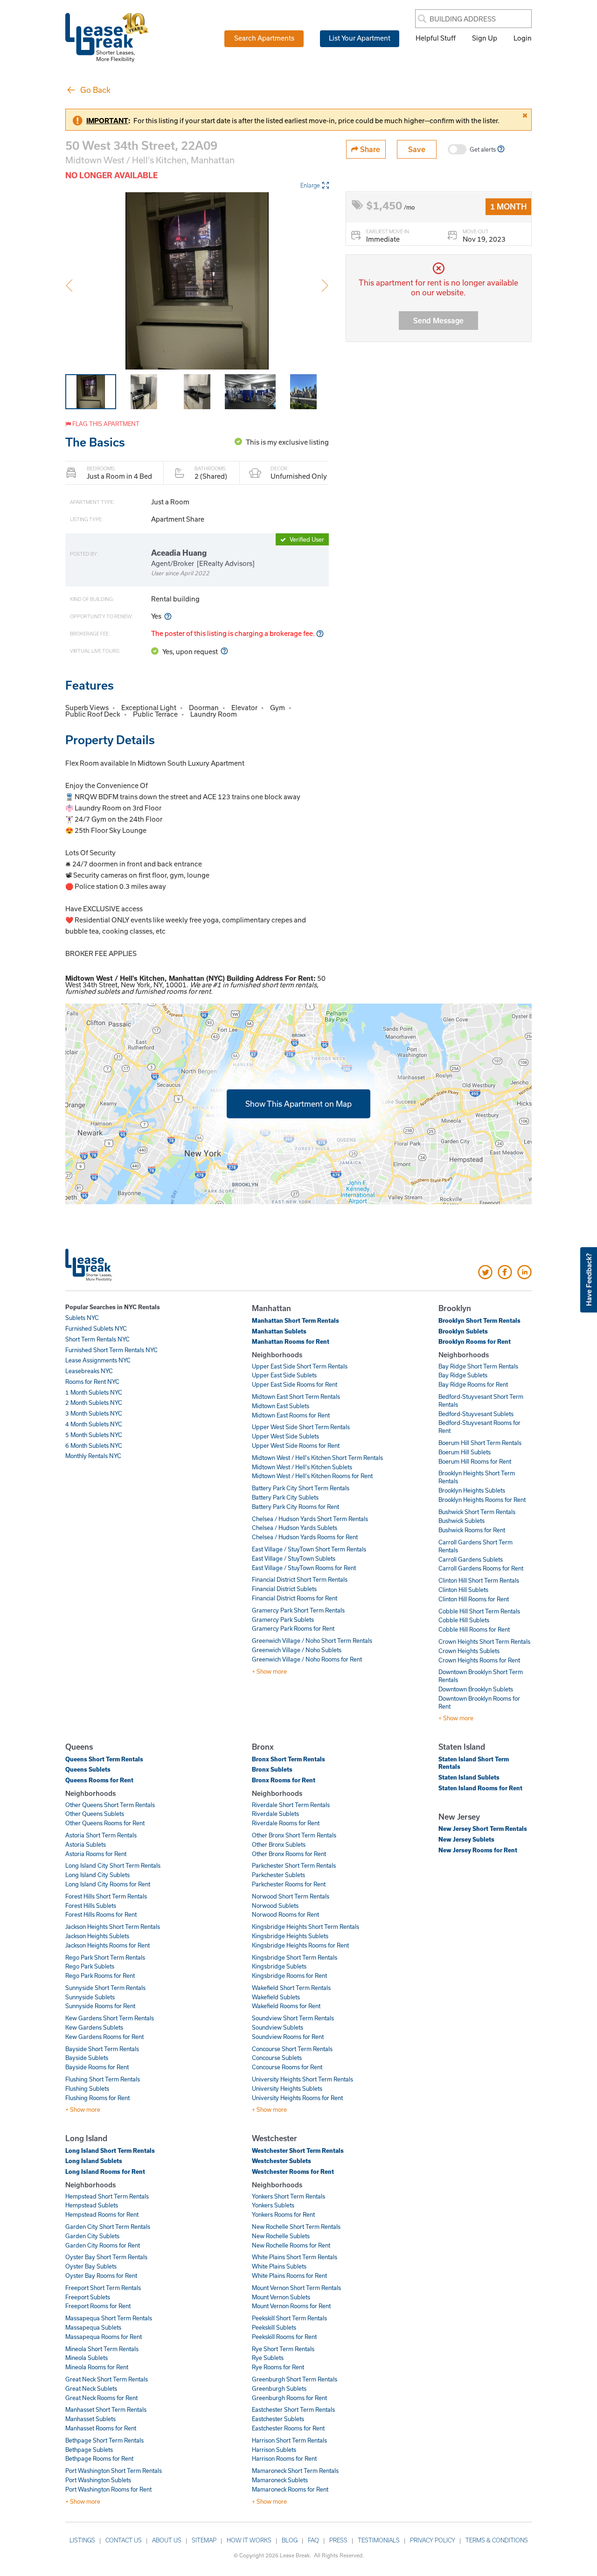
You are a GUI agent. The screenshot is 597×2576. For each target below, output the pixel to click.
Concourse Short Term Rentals (292, 2049)
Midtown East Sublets (281, 1406)
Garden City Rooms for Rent (103, 2245)
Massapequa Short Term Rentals (109, 2318)
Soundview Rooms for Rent (288, 2037)
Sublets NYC (82, 1318)
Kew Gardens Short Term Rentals (110, 2018)
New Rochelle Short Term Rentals (296, 2227)
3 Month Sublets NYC (94, 1413)
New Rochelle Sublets (281, 2236)
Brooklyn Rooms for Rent (475, 1341)
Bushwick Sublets (462, 1521)
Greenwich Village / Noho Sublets (297, 1650)
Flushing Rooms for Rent (97, 2098)
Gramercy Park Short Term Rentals (298, 1610)
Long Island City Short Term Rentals (113, 1865)
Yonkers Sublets (273, 2205)
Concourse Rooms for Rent (287, 2067)
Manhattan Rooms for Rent (291, 1341)
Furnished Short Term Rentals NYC (111, 1350)
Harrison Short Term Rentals (289, 2440)
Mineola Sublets (87, 2358)
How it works (249, 2540)
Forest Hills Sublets (91, 1906)
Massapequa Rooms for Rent (104, 2337)
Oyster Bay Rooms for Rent (101, 2276)
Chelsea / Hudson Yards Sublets (295, 1528)
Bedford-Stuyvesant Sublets (476, 1414)
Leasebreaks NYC (89, 1371)
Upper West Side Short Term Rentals (301, 1427)
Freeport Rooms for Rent (98, 2306)
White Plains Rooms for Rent (289, 2276)
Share (369, 149)
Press (338, 2540)
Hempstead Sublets (92, 2205)
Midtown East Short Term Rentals (296, 1396)
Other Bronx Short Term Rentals (294, 1835)
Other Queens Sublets (95, 1814)
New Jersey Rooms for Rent (478, 1850)
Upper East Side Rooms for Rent (295, 1384)
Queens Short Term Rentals (104, 1759)
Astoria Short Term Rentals (101, 1835)
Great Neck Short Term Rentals (107, 2379)
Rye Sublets (268, 2358)
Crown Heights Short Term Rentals (484, 1641)
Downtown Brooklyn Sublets (476, 1689)
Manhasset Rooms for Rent (101, 2428)
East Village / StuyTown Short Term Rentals (309, 1549)
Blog (290, 2540)
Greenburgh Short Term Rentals (295, 2379)
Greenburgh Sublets (279, 2388)
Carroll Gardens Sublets (471, 1559)
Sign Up (485, 38)
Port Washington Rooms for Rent (108, 2489)
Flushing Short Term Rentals (103, 2079)
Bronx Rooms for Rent (284, 1780)
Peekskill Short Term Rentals (289, 2318)
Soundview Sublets (278, 2027)
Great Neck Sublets (91, 2388)
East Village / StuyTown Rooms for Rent (304, 1568)
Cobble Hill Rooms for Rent (474, 1629)
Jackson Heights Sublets (97, 1936)
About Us (167, 2540)
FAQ (313, 2540)
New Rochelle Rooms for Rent (291, 2245)
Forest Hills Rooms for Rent (101, 1914)
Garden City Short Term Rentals (108, 2227)
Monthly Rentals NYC (93, 1456)
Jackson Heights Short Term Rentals (113, 1927)
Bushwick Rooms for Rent (472, 1530)
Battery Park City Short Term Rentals (301, 1488)
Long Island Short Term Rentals (110, 2150)
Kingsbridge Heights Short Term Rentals (305, 1927)
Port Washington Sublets (98, 2480)
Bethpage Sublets (89, 2450)
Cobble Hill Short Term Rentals (479, 1611)
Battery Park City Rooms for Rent (295, 1507)
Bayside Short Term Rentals (102, 2049)
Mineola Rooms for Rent (97, 2367)
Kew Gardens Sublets (94, 2027)
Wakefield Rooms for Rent (286, 2006)
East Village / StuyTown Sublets (294, 1558)
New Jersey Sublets (466, 1839)
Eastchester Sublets (278, 2419)
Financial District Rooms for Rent (295, 1598)
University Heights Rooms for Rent (297, 2098)
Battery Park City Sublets (285, 1497)
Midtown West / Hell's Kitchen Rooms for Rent (312, 1476)
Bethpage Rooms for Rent (99, 2458)
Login (523, 38)
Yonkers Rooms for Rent (283, 2214)
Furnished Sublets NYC (96, 1328)
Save (417, 149)
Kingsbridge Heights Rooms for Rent (300, 1945)
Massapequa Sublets (93, 2327)
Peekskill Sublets (274, 2327)
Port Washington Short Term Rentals (114, 2471)
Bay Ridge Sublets (463, 1375)
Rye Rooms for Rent (278, 2367)
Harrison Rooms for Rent (284, 2458)
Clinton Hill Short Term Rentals (479, 1580)
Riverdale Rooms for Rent (286, 1823)
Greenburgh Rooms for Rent (289, 2398)
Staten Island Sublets (469, 1777)
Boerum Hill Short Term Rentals (480, 1443)
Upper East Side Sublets (284, 1375)
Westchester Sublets (281, 2161)
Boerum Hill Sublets (465, 1452)
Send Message (438, 320)
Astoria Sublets (86, 1844)
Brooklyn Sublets (463, 1331)
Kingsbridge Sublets (279, 1966)
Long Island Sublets (94, 2161)
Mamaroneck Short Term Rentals (295, 2471)
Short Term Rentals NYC (97, 1339)
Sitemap (204, 2540)
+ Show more (269, 1671)
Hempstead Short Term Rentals (107, 2196)
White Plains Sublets (279, 2266)
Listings (82, 2540)
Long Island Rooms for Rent (105, 2171)
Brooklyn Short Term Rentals (479, 1320)
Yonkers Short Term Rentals (288, 2196)
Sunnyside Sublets (90, 1997)
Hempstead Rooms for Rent (102, 2214)
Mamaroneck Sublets (280, 2480)
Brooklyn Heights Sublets (472, 1490)
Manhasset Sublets (90, 2419)
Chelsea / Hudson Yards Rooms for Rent (305, 1537)
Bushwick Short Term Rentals (477, 1512)
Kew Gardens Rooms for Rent (104, 2037)
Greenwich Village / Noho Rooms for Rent (307, 1659)
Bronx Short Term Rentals (288, 1759)
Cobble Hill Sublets (464, 1620)
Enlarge (310, 185)
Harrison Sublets (274, 2450)
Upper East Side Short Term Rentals (300, 1366)
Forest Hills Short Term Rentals (106, 1896)
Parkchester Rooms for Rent (289, 1884)
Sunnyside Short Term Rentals (105, 1988)
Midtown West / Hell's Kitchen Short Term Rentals (317, 1458)
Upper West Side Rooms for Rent (296, 1445)
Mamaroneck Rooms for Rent (290, 2489)
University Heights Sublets (287, 2088)
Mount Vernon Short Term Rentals (296, 2288)
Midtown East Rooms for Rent (291, 1415)
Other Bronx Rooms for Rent (289, 1854)
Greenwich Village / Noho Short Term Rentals (312, 1641)
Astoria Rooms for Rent (96, 1854)
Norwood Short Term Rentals (291, 1896)
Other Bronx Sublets (279, 1844)
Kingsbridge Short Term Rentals (295, 1957)
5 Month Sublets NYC (94, 1435)
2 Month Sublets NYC (94, 1403)
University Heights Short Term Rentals (302, 2079)
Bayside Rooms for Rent (97, 2067)
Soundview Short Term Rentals (293, 2018)
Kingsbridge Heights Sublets (290, 1936)
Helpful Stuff (436, 38)
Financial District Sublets (284, 1589)
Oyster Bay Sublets (91, 2266)
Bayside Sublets (87, 2058)
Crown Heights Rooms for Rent (479, 1660)
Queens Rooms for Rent (99, 1780)
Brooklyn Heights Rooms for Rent (482, 1500)
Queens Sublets (88, 1769)
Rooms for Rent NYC (92, 1382)
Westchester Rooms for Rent (293, 2171)
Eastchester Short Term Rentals (293, 2409)
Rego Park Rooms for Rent (100, 1976)
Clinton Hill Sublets (463, 1590)
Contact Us (124, 2540)
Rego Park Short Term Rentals (105, 1957)
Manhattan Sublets (279, 1331)
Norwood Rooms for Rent (285, 1914)
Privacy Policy (433, 2540)
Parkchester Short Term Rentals (294, 1865)
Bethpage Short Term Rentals (104, 2440)
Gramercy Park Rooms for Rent (293, 1628)
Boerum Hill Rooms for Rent (475, 1461)
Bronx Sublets (272, 1769)
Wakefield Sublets (276, 1997)
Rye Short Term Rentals (283, 2349)
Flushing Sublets (87, 2088)
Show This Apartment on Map (298, 1103)
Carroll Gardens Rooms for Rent (481, 1568)
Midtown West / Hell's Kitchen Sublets (302, 1467)
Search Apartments (264, 38)
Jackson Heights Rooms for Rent (108, 1945)
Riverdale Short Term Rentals (291, 1805)
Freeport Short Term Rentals (103, 2288)
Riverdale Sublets (275, 1814)
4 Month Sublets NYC (94, 1424)
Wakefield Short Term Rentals (291, 1988)
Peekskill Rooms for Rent (284, 2337)
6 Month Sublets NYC (94, 1445)
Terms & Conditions (497, 2540)
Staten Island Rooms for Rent (480, 1788)
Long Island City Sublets (97, 1875)
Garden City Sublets (92, 2236)
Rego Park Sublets (90, 1966)
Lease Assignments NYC (98, 1360)
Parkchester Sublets (278, 1875)
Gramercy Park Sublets (283, 1620)
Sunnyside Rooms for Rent (100, 2006)
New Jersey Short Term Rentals (483, 1829)
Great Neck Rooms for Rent (101, 2398)
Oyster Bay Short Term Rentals (106, 2257)
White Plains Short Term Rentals (295, 2257)
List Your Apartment (360, 38)
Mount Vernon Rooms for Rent (291, 2306)
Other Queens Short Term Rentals (110, 1805)
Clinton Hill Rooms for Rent (474, 1599)
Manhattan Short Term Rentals (295, 1320)
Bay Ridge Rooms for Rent (473, 1384)
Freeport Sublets (88, 2297)
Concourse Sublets (277, 2058)
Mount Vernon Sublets (281, 2297)
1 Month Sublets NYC (94, 1392)
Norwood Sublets (275, 1906)
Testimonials (379, 2540)
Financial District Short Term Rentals (300, 1579)
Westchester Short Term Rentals (298, 2150)
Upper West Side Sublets (285, 1436)
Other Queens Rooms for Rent (105, 1823)
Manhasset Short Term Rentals (106, 2409)
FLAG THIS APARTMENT (105, 424)
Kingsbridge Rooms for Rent (289, 1976)
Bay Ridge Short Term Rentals (478, 1366)
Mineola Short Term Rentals (102, 2349)
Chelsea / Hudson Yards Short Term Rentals (310, 1519)
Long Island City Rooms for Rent (108, 1884)
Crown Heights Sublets (469, 1651)
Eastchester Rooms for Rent (288, 2428)
